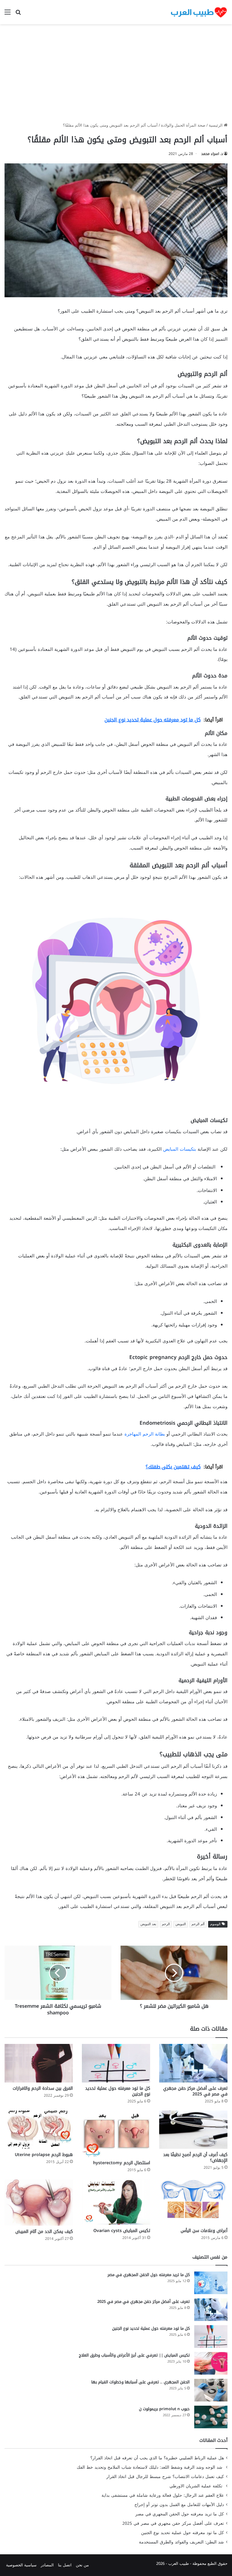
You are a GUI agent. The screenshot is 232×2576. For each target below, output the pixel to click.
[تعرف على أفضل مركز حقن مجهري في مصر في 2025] (193, 2063)
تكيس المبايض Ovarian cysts (122, 2231)
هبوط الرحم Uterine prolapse (44, 2155)
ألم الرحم (198, 1924)
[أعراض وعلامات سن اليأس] (193, 2202)
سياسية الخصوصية (21, 2565)
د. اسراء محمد (212, 154)
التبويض (181, 1924)
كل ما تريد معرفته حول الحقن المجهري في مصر (149, 2275)
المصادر (47, 2565)
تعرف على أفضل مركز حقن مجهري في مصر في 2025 (195, 2091)
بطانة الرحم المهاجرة (145, 1434)
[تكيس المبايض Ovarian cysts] (116, 2202)
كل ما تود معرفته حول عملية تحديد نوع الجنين (118, 2091)
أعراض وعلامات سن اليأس (204, 2231)
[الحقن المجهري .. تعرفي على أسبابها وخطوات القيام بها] (211, 2390)
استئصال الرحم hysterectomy (122, 2163)
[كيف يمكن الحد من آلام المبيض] (39, 2202)
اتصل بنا (65, 2565)
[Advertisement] (116, 75)
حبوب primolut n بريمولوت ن (164, 2409)
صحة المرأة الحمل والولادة (183, 125)
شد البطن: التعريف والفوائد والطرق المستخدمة (181, 2542)
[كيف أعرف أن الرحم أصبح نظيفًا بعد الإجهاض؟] (193, 2130)
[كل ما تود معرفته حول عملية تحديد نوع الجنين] (116, 2063)
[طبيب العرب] (199, 12)
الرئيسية (216, 125)
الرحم (166, 1924)
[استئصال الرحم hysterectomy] (116, 2134)
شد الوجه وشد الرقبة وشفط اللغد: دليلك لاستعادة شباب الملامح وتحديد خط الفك (150, 2467)
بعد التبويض (148, 1924)
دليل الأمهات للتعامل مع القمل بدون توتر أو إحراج (179, 2505)
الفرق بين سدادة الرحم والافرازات (43, 2088)
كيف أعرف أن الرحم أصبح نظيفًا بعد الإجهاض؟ (195, 2158)
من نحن (82, 2565)
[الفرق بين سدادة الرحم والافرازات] (39, 2063)
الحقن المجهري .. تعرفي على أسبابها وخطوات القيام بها (140, 2382)
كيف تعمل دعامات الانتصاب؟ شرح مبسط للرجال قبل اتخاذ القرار (165, 2477)
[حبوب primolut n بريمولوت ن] (211, 2417)
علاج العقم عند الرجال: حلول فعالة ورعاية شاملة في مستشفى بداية (163, 2495)
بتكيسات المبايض (180, 1149)
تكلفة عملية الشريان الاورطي (197, 2486)
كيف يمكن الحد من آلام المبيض (44, 2232)
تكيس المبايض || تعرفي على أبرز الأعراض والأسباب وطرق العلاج (134, 2355)
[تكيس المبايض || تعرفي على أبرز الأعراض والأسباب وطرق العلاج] (211, 2363)
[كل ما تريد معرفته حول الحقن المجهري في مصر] (211, 2283)
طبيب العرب (179, 2563)
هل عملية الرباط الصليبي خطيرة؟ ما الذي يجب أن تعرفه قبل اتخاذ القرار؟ (157, 2458)
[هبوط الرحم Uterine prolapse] (39, 2130)
